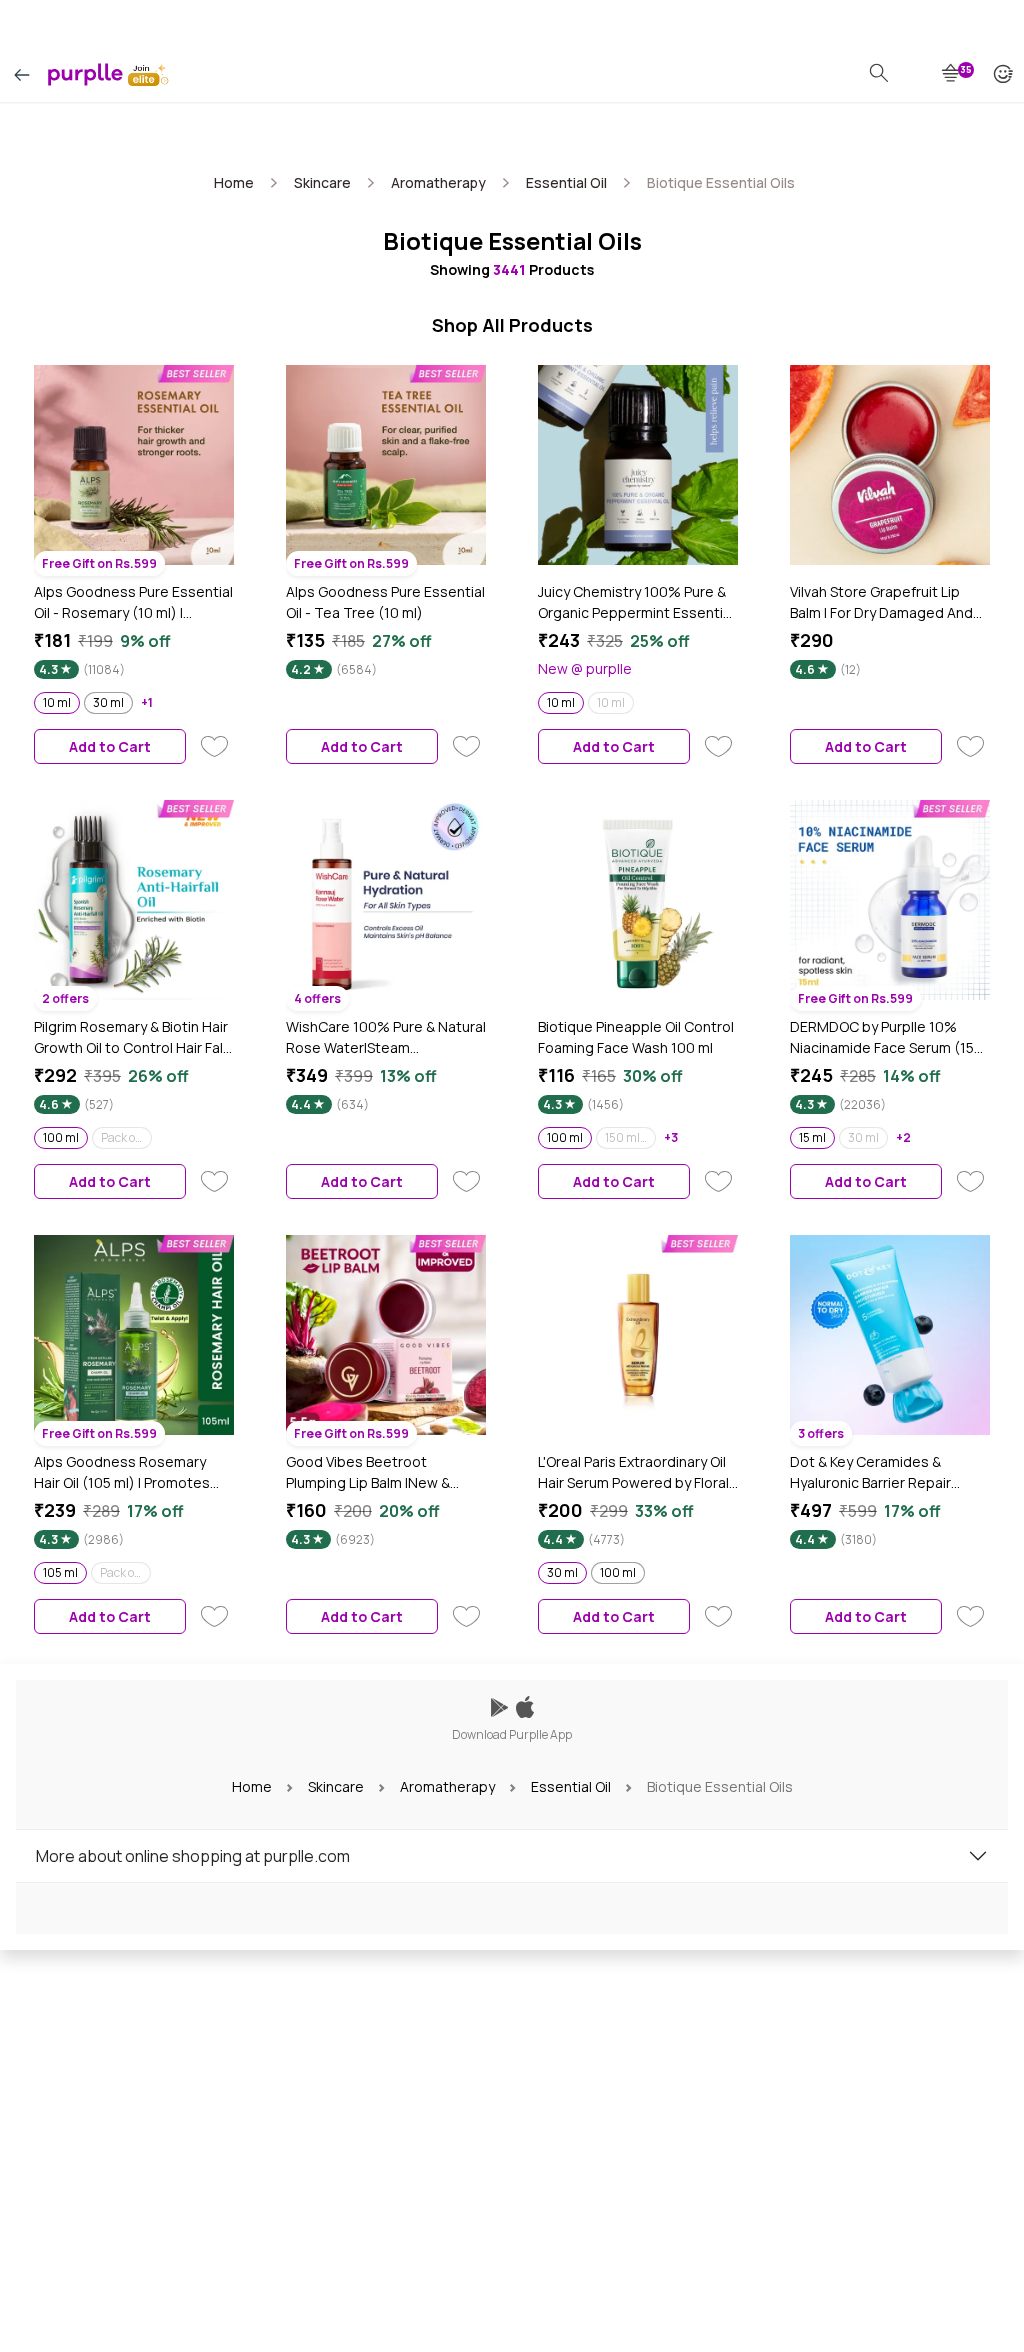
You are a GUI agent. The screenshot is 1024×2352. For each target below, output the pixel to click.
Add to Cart (110, 746)
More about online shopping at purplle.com (193, 1856)
